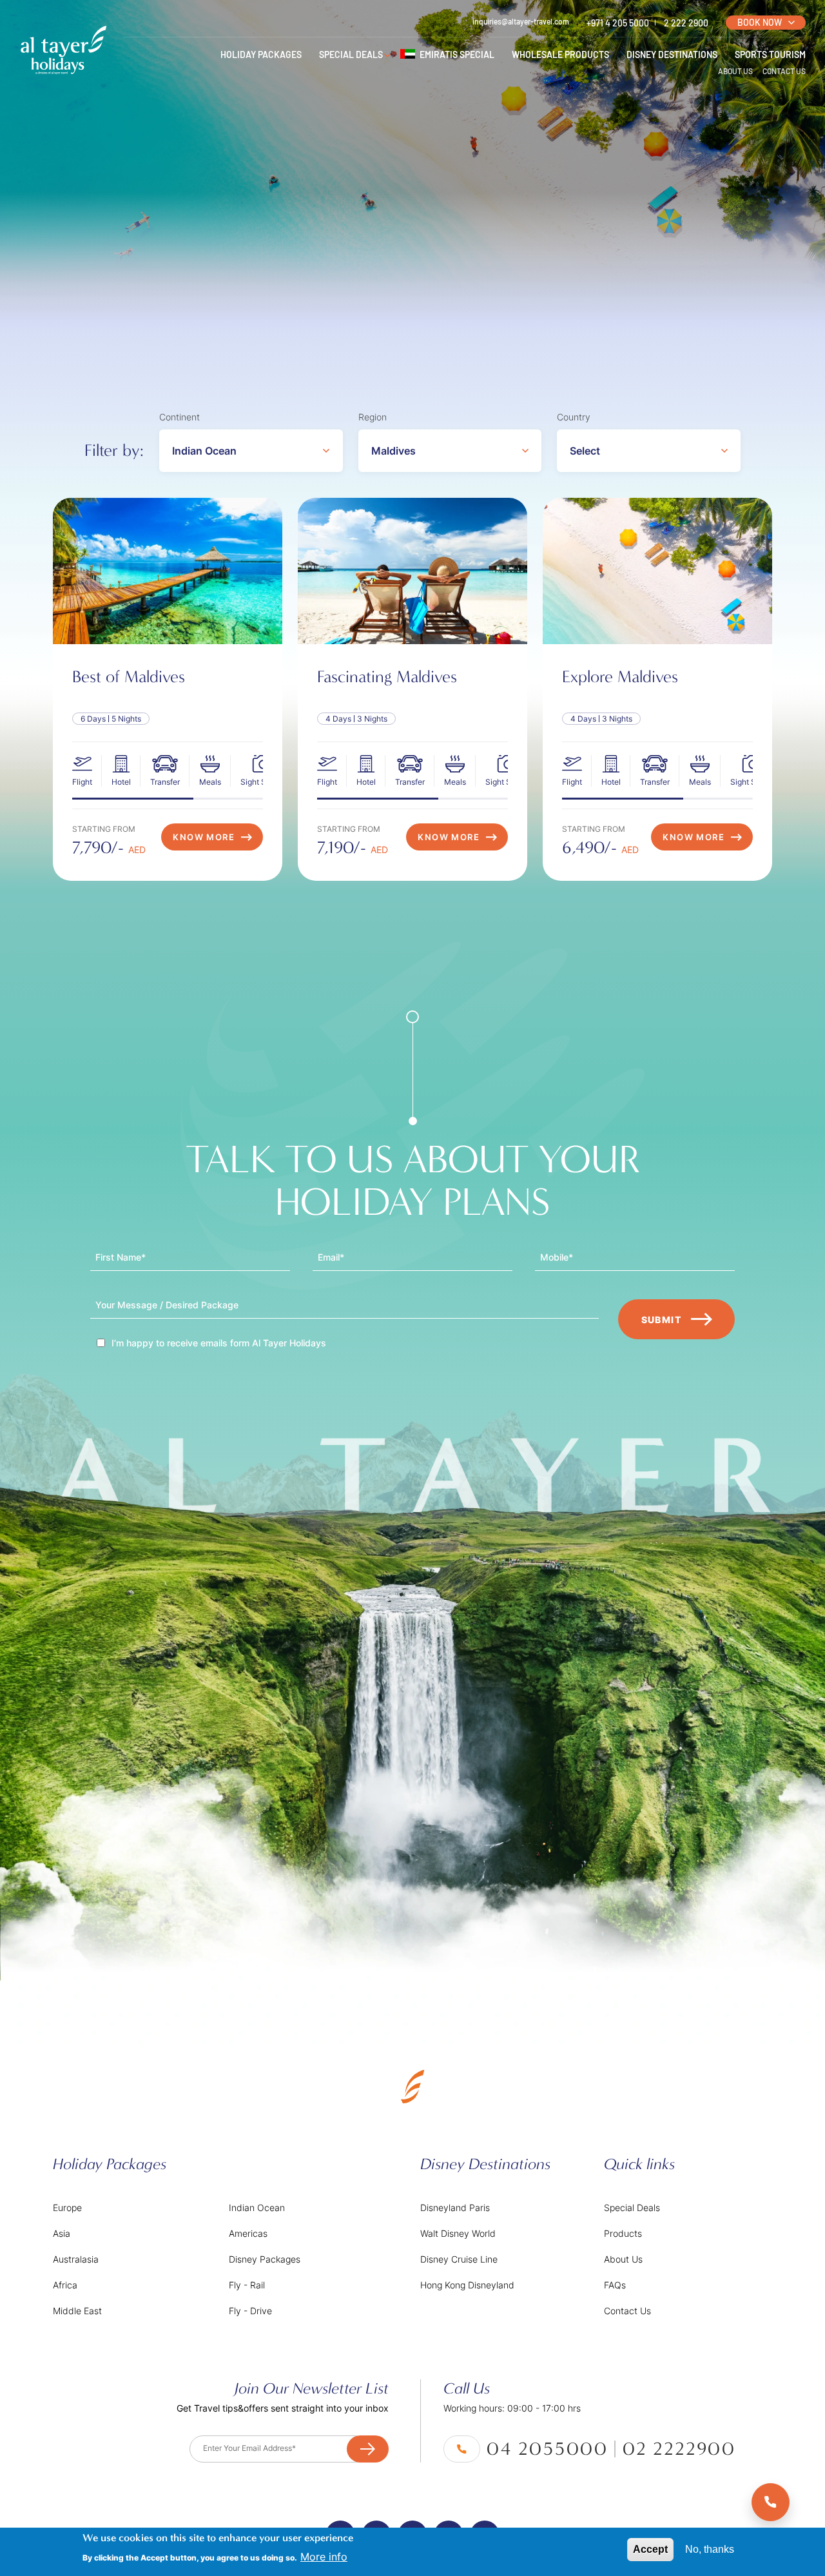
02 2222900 (679, 2449)
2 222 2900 (686, 23)
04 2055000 (548, 2449)
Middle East (77, 2311)
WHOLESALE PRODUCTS (560, 54)
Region (373, 417)
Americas (248, 2233)
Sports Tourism (770, 54)
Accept (650, 2549)
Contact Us (627, 2311)
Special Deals (632, 2207)
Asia (62, 2233)
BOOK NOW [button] (760, 22)
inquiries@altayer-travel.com (521, 21)
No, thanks (710, 2549)
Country (574, 417)
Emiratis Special (457, 54)
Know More (204, 837)
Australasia (76, 2259)
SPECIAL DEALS (351, 54)
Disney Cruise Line (459, 2259)
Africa (65, 2285)
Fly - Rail (247, 2285)
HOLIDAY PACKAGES (261, 54)
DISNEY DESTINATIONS (672, 54)
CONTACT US (784, 71)
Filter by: (114, 450)
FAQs (615, 2285)
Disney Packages (265, 2259)
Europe (67, 2207)
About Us (623, 2259)
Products (623, 2233)
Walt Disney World (458, 2233)
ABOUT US (735, 71)
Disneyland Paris (455, 2207)
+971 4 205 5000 (618, 23)
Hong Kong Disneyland (467, 2285)
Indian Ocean (257, 2207)
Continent (180, 417)
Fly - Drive (250, 2311)
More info (324, 2557)
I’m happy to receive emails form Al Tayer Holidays (219, 1343)
